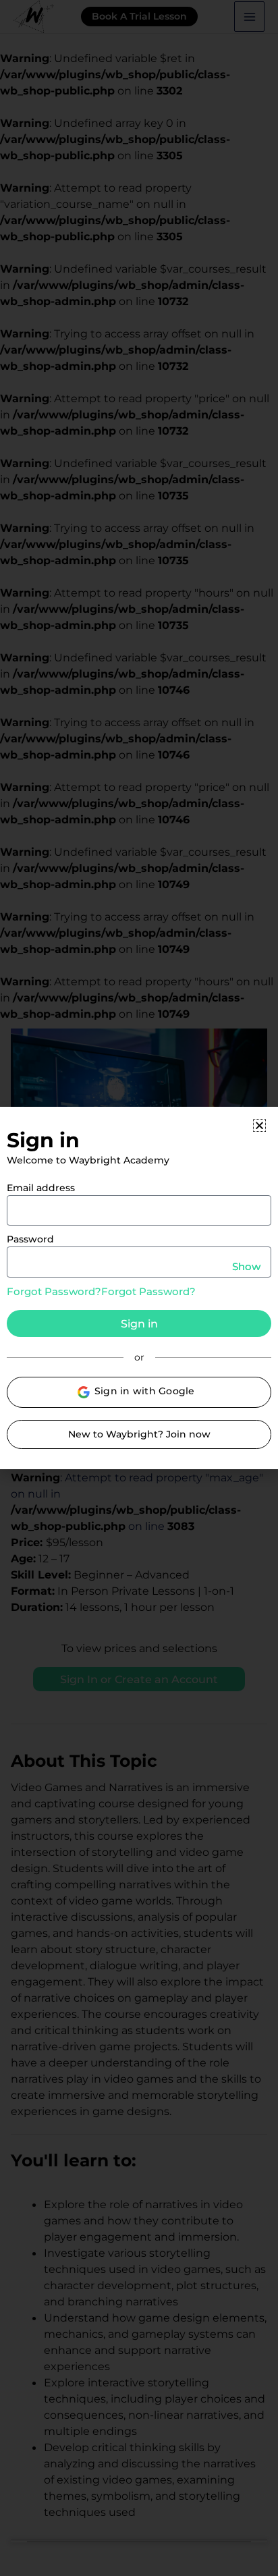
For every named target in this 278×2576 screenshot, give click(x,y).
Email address (41, 1188)
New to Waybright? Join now (139, 1434)
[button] (259, 1125)
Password (30, 1239)
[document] (139, 1288)
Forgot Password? (54, 1291)
